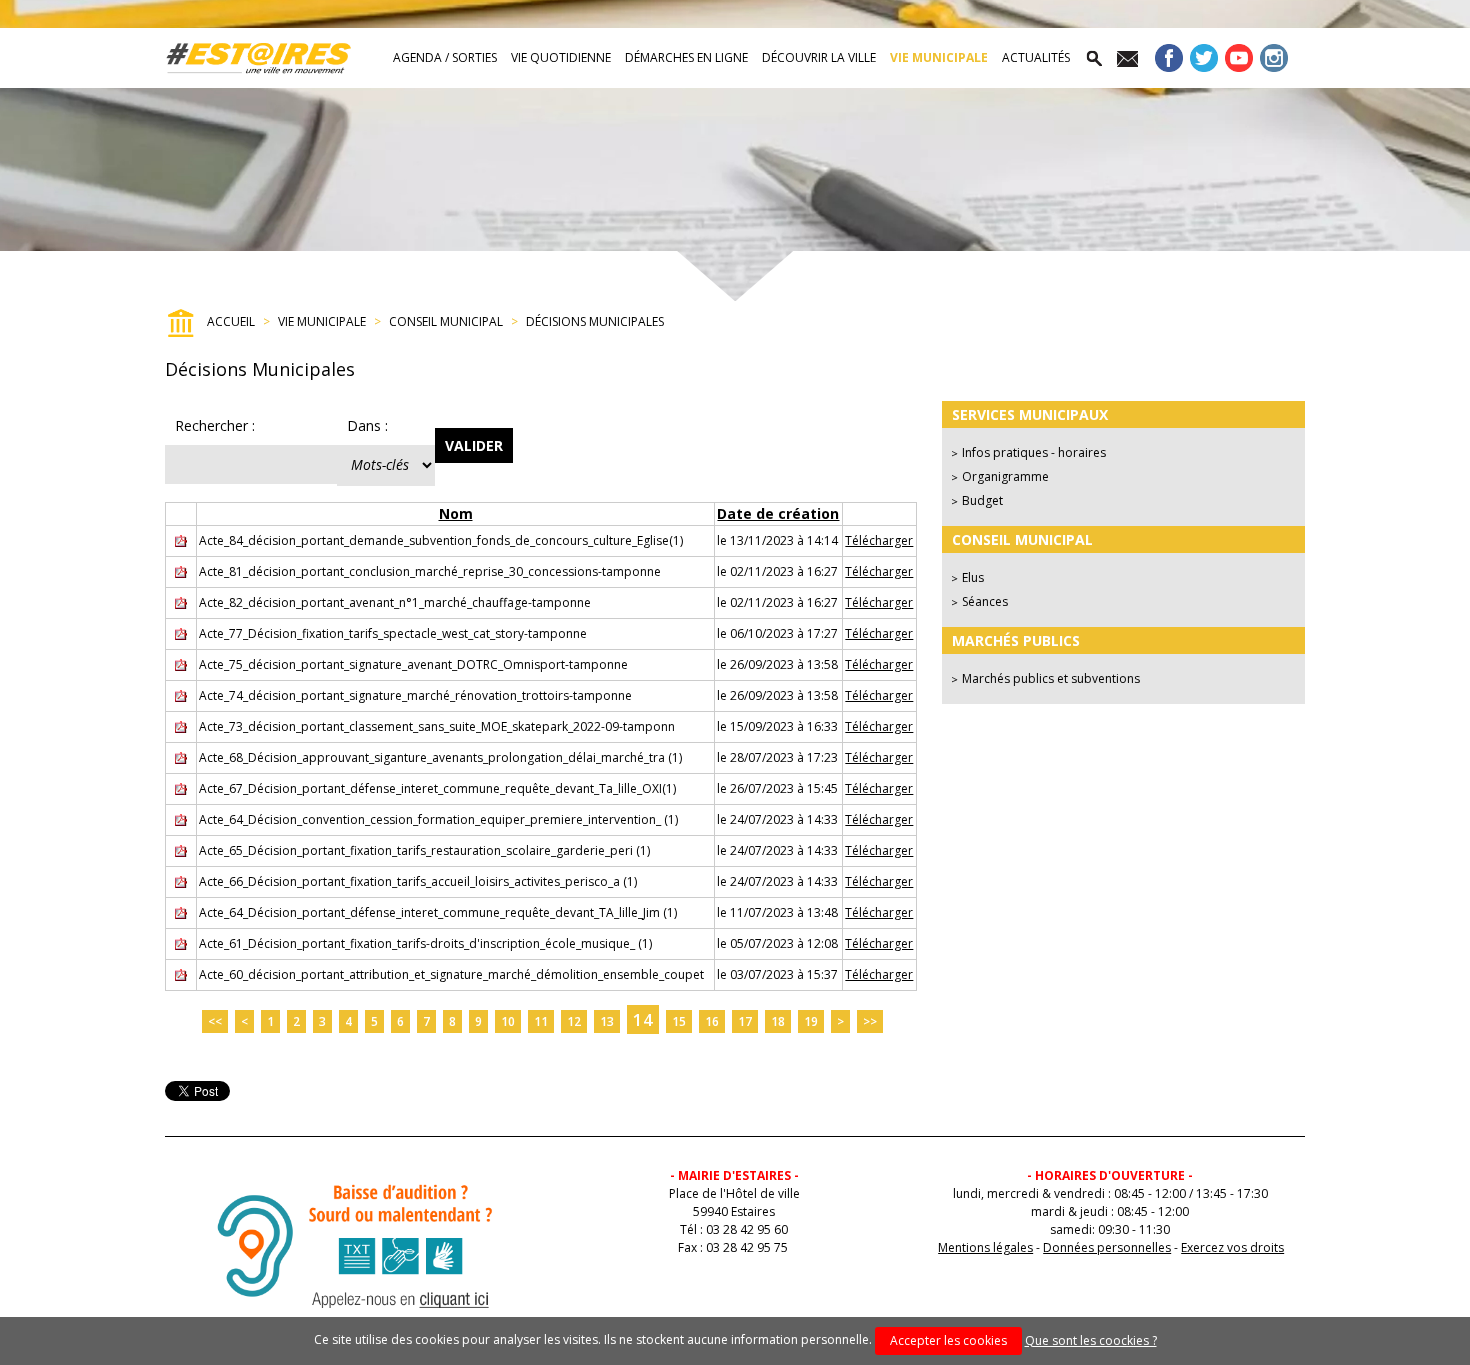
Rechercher (215, 425)
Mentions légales (985, 1247)
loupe (1093, 58)
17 (745, 1021)
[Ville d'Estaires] (259, 58)
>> (870, 1021)
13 (607, 1021)
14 (643, 1019)
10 (508, 1021)
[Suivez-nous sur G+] (1239, 62)
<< (215, 1021)
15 (679, 1021)
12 (574, 1021)
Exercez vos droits (1232, 1247)
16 (712, 1021)
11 (541, 1021)
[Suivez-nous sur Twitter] (1204, 62)
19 (811, 1021)
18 (778, 1021)
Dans (367, 425)
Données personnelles (1107, 1247)
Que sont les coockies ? (1091, 1340)
